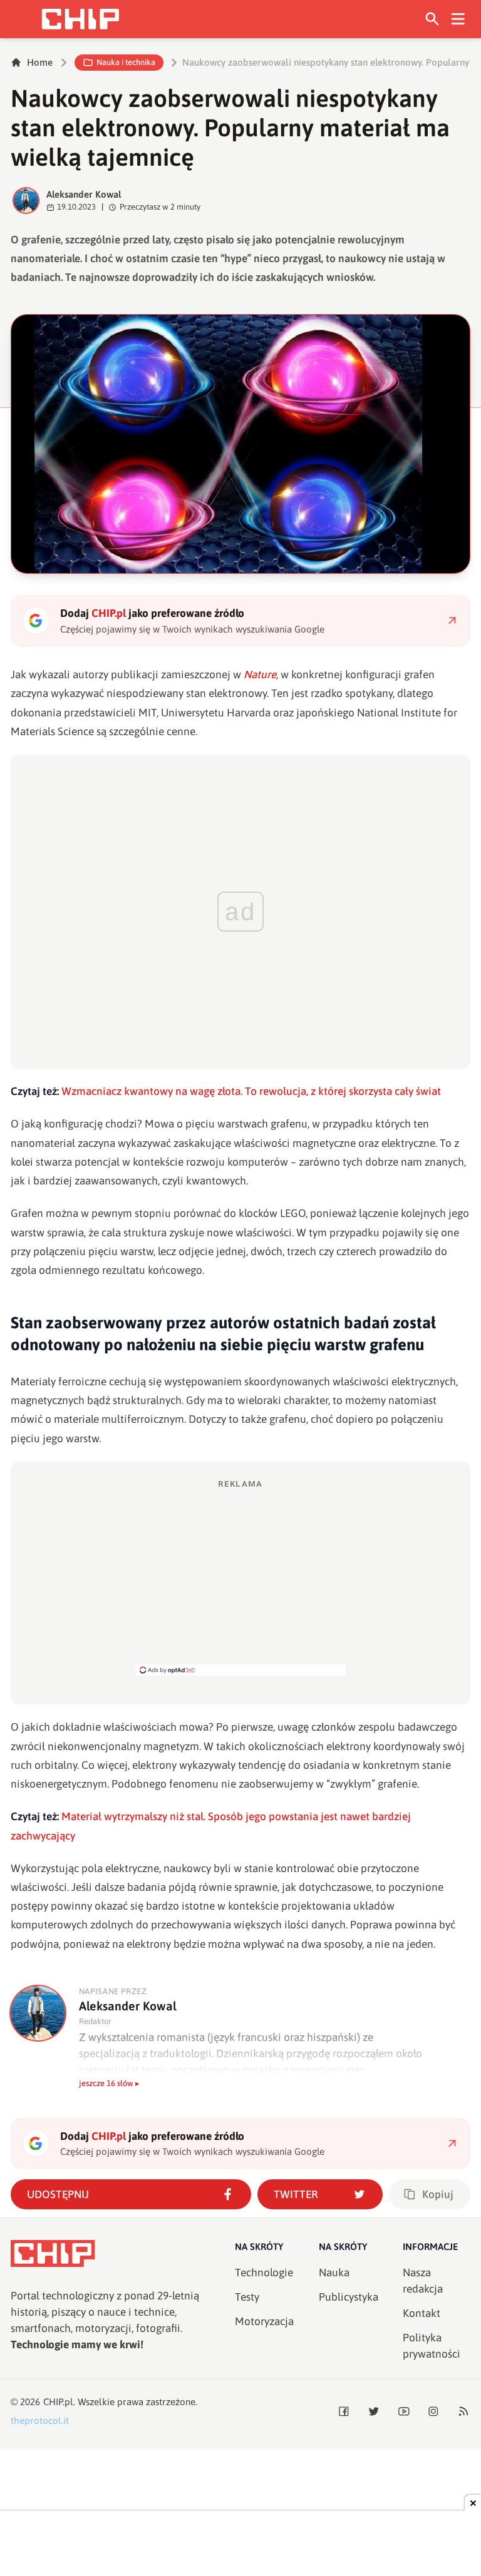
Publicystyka (349, 2297)
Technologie (264, 2273)
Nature (260, 675)
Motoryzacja (264, 2321)
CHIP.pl (58, 2402)
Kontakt (422, 2313)
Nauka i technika (126, 62)
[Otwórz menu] (458, 19)
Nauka (334, 2273)
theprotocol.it (40, 2421)
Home (40, 62)
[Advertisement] (240, 1577)
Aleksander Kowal (84, 194)
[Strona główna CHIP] (80, 19)
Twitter (296, 2194)
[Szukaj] (432, 19)
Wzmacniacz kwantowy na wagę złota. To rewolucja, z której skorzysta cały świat (251, 1091)
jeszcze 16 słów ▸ (109, 2083)
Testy (247, 2297)
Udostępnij (58, 2194)
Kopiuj (438, 2194)
